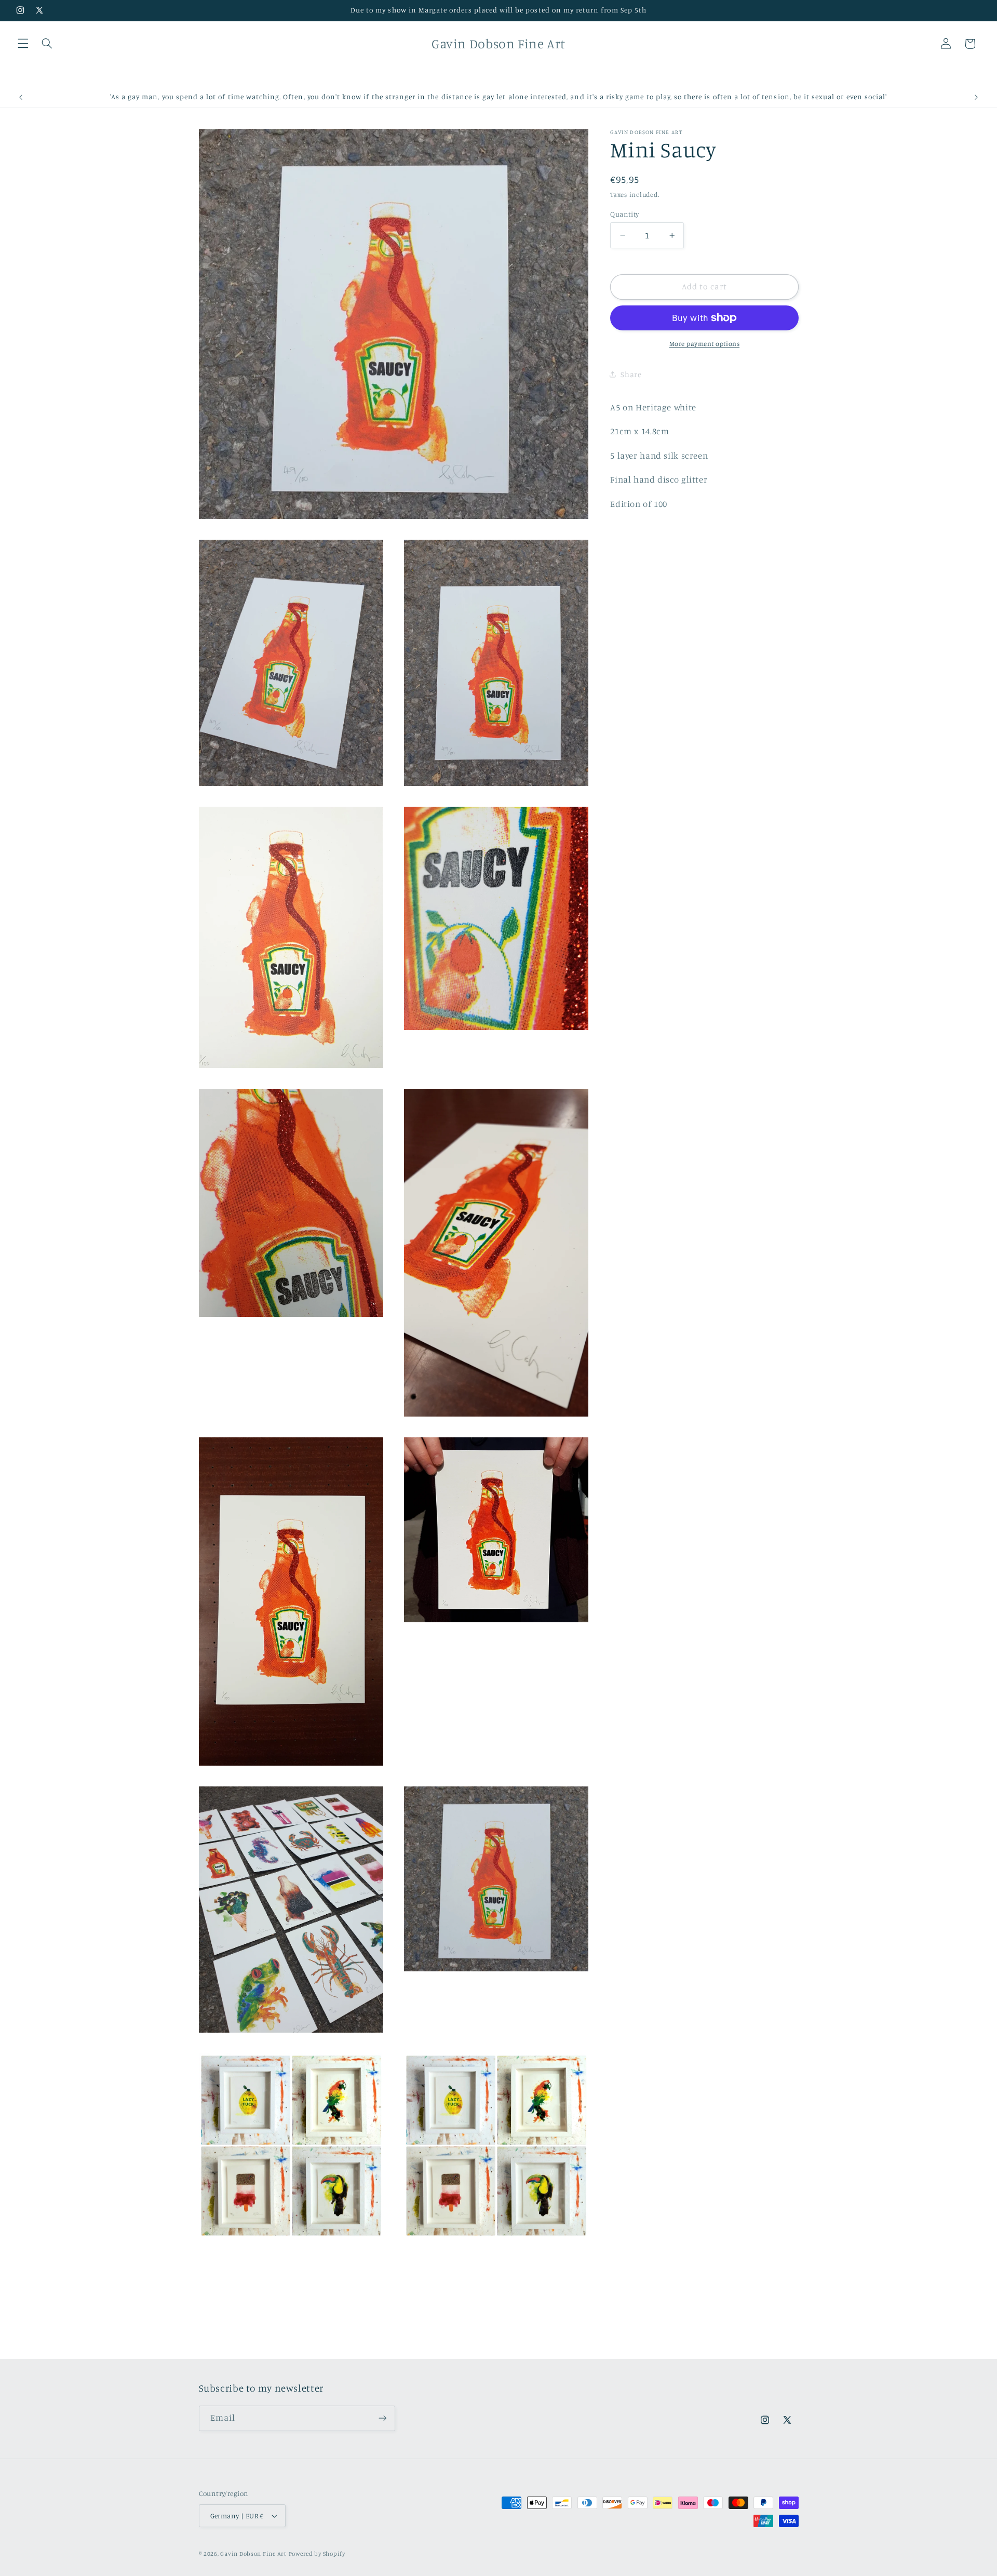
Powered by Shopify (317, 2554)
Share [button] (631, 374)
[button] (23, 44)
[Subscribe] (382, 2418)
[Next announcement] (976, 97)
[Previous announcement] (21, 97)
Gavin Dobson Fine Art (253, 2554)
